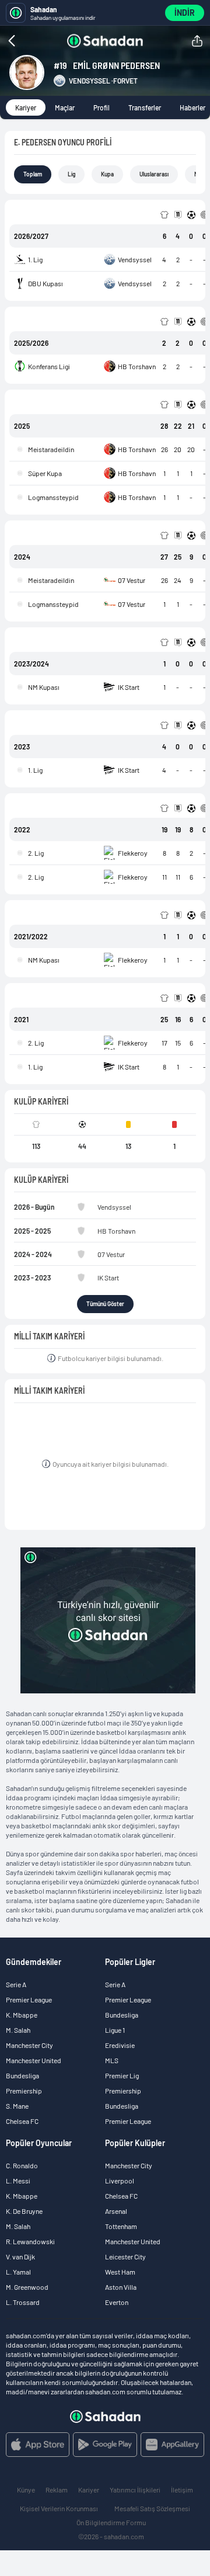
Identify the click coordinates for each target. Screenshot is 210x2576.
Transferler (145, 107)
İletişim (182, 2490)
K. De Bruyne (24, 2211)
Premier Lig (122, 2075)
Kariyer (26, 107)
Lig (71, 174)
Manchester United (34, 2060)
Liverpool (120, 2181)
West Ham (120, 2272)
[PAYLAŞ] (197, 41)
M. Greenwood (27, 2287)
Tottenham (121, 2226)
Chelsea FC (22, 2121)
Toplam (33, 174)
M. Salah (18, 2030)
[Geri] (34, 41)
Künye (26, 2490)
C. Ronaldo (22, 2165)
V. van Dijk (20, 2256)
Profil (101, 107)
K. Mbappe (22, 2015)
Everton (117, 2302)
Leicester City (125, 2256)
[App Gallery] (172, 2445)
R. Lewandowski (30, 2241)
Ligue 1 (115, 2030)
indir (185, 13)
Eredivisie (120, 2045)
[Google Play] (105, 2445)
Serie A (16, 1984)
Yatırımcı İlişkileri (135, 2490)
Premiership (24, 2091)
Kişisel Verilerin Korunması (59, 2508)
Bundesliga (22, 2075)
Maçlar (65, 107)
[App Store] (38, 2445)
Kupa (107, 174)
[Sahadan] (105, 41)
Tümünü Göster (105, 1304)
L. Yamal (18, 2272)
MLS (112, 2060)
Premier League (29, 1999)
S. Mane (17, 2106)
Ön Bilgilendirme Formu (111, 2522)
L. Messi (18, 2181)
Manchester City (29, 2045)
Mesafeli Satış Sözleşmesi (152, 2508)
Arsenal (116, 2211)
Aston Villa (121, 2287)
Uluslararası (154, 174)
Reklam (57, 2490)
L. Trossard (23, 2302)
